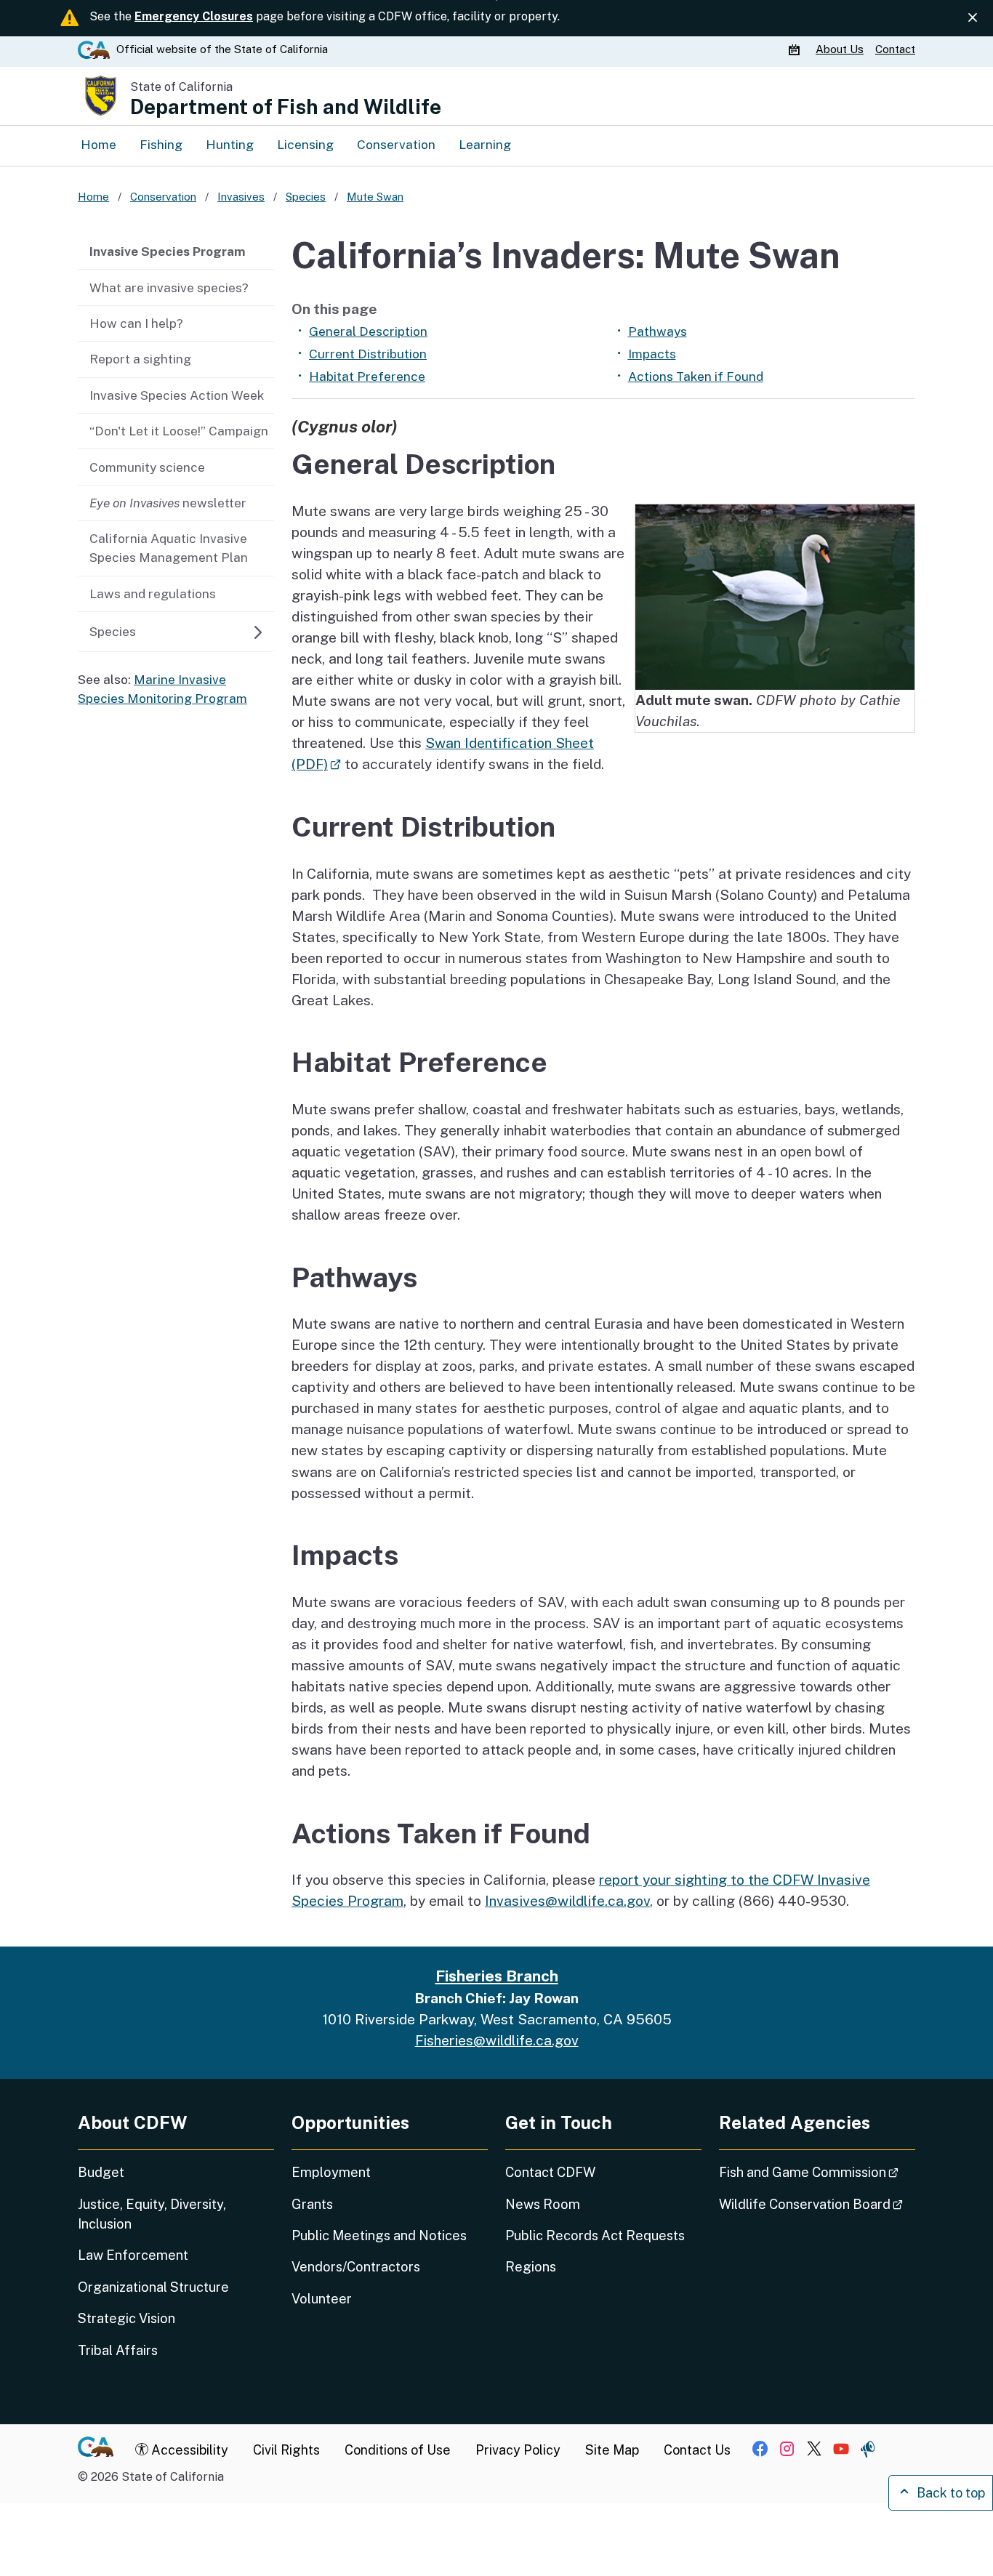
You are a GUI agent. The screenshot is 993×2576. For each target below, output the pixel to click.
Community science (147, 467)
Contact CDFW (550, 2172)
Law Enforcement (133, 2255)
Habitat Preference (367, 377)
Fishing (161, 145)
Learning (485, 145)
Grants (312, 2204)
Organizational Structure (153, 2287)
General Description (368, 331)
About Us (840, 49)
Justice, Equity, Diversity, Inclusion (152, 2214)
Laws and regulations (153, 594)
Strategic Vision (126, 2318)
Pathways (658, 331)
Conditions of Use (398, 2450)
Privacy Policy (518, 2450)
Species (113, 632)
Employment (331, 2172)
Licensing (305, 145)
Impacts (652, 354)
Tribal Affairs (118, 2350)
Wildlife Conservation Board (817, 2204)
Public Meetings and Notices (379, 2235)
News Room (543, 2204)
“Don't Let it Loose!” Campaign (179, 431)
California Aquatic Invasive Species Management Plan (169, 548)
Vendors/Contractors (356, 2267)
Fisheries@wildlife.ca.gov (497, 2040)
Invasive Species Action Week (177, 395)
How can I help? (136, 323)
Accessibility (188, 2450)
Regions (531, 2267)
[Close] (973, 17)
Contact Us (697, 2450)
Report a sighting (140, 359)
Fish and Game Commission (817, 2172)
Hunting (230, 145)
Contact (895, 49)
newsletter (168, 503)
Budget (101, 2172)
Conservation (396, 145)
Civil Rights (286, 2450)
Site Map (612, 2450)
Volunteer (322, 2299)
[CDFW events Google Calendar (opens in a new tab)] (796, 49)
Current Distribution (368, 354)
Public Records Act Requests (595, 2235)
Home (99, 145)
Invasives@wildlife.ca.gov (567, 1901)
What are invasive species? (169, 288)
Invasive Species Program (168, 251)
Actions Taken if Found (696, 377)
